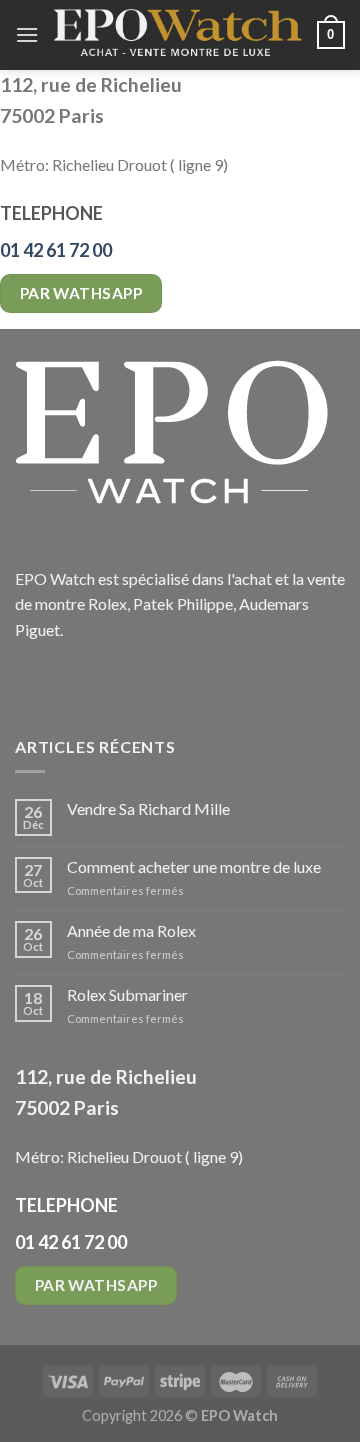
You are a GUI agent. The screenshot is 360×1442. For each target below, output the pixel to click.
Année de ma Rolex (131, 930)
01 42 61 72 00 (56, 250)
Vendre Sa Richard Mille (148, 808)
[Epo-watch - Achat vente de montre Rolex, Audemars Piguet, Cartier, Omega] (178, 34)
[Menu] (27, 34)
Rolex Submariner (127, 994)
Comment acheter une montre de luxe (194, 866)
